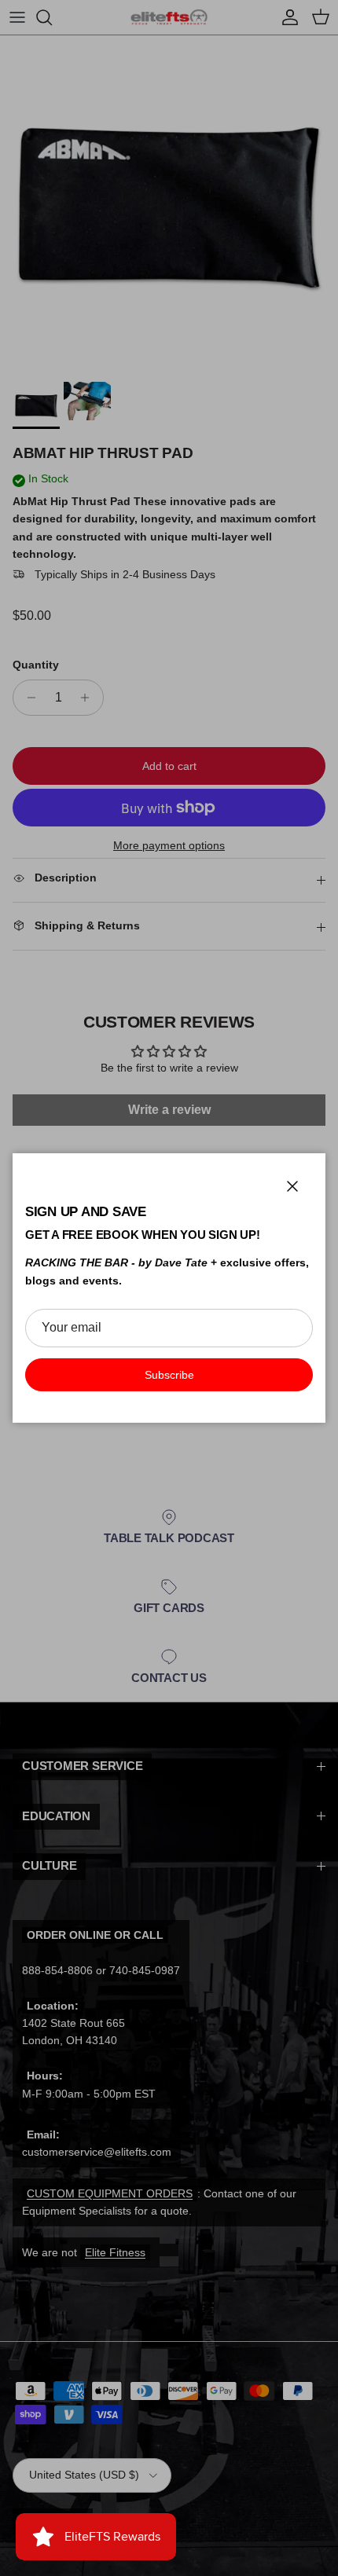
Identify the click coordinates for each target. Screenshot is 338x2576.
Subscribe (169, 1375)
